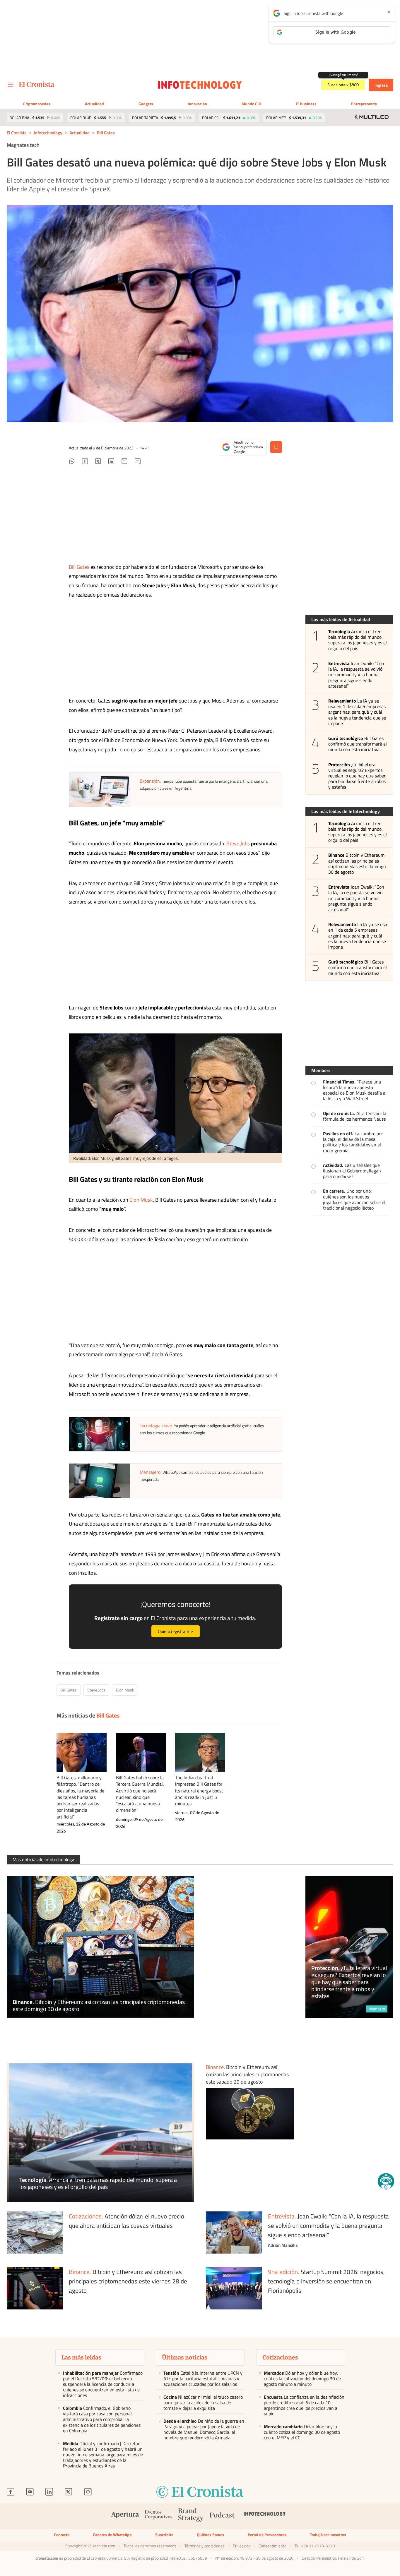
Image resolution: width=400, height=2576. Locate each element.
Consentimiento (272, 2546)
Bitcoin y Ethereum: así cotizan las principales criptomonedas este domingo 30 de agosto (357, 864)
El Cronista (17, 133)
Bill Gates (106, 133)
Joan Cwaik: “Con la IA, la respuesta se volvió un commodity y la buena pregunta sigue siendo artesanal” (356, 675)
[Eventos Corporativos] (158, 2516)
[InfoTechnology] (265, 2516)
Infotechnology (48, 133)
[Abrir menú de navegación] (10, 85)
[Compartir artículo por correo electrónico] (124, 462)
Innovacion (197, 104)
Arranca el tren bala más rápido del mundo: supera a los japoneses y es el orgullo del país (358, 640)
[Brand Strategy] (191, 2516)
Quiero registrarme (175, 1631)
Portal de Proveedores (267, 2535)
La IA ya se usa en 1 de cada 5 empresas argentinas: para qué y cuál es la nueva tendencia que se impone (357, 712)
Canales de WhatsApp (112, 2535)
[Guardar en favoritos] (276, 447)
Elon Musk (141, 1200)
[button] (386, 2181)
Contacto (62, 2535)
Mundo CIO (251, 104)
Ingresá (381, 85)
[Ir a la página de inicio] (37, 84)
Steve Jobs (238, 843)
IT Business (306, 104)
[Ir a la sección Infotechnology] (200, 85)
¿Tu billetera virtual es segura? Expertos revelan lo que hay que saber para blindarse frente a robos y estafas (357, 776)
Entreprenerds (364, 104)
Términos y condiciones (205, 2546)
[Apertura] (125, 2516)
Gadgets (146, 104)
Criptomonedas (37, 104)
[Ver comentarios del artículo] (138, 462)
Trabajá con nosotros (328, 2535)
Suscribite (164, 2535)
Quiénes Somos (211, 2535)
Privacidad (242, 2546)
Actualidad (94, 104)
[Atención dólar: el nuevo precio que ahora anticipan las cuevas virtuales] (35, 2233)
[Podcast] (222, 2516)
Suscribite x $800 (343, 85)
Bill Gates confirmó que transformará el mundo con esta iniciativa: (358, 744)
